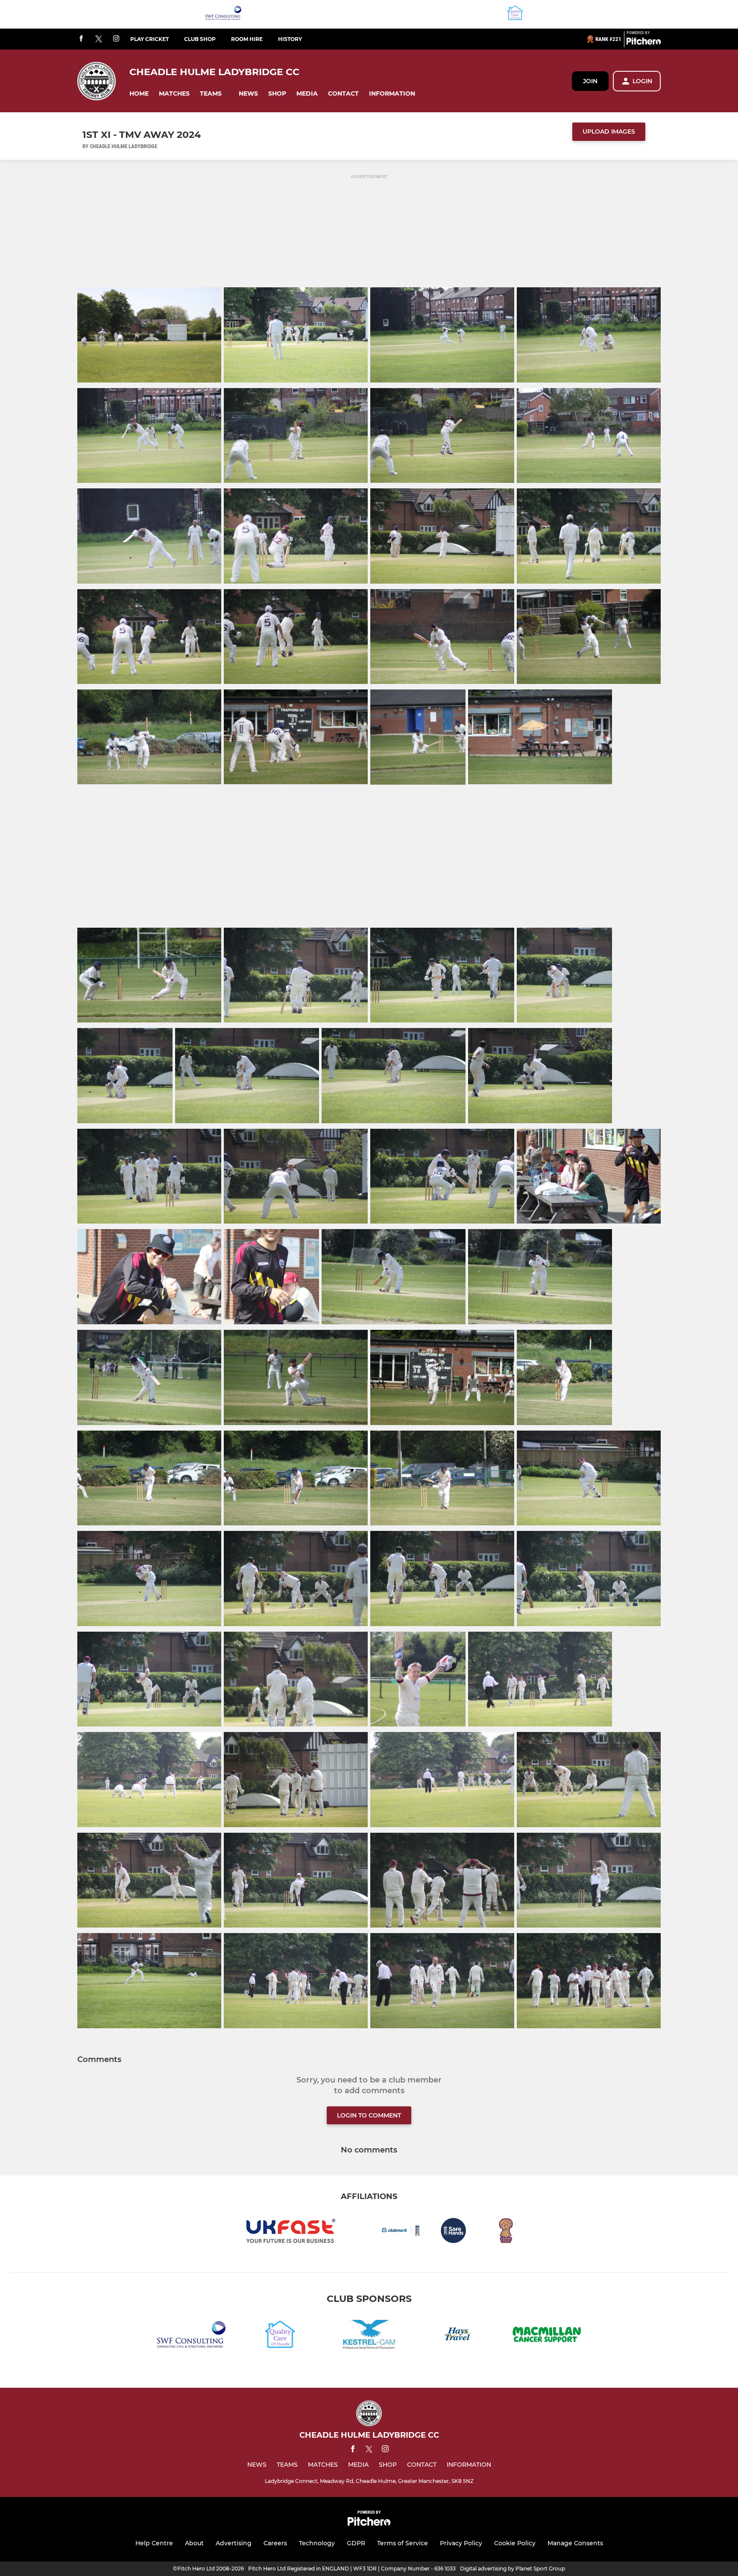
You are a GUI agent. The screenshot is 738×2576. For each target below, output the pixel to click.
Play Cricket (149, 39)
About (194, 2543)
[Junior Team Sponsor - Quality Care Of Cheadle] (515, 14)
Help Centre (154, 2543)
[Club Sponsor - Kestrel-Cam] (369, 2336)
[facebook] (81, 39)
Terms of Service (403, 2543)
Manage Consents (575, 2543)
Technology (317, 2543)
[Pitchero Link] (644, 43)
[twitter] (99, 39)
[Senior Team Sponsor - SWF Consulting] (223, 14)
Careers (275, 2543)
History (290, 39)
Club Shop (200, 39)
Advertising (234, 2543)
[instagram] (116, 39)
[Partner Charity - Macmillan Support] (547, 2336)
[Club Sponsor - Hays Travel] (458, 2336)
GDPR (356, 2543)
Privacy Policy (461, 2543)
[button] (139, 94)
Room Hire (247, 39)
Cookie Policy (515, 2543)
